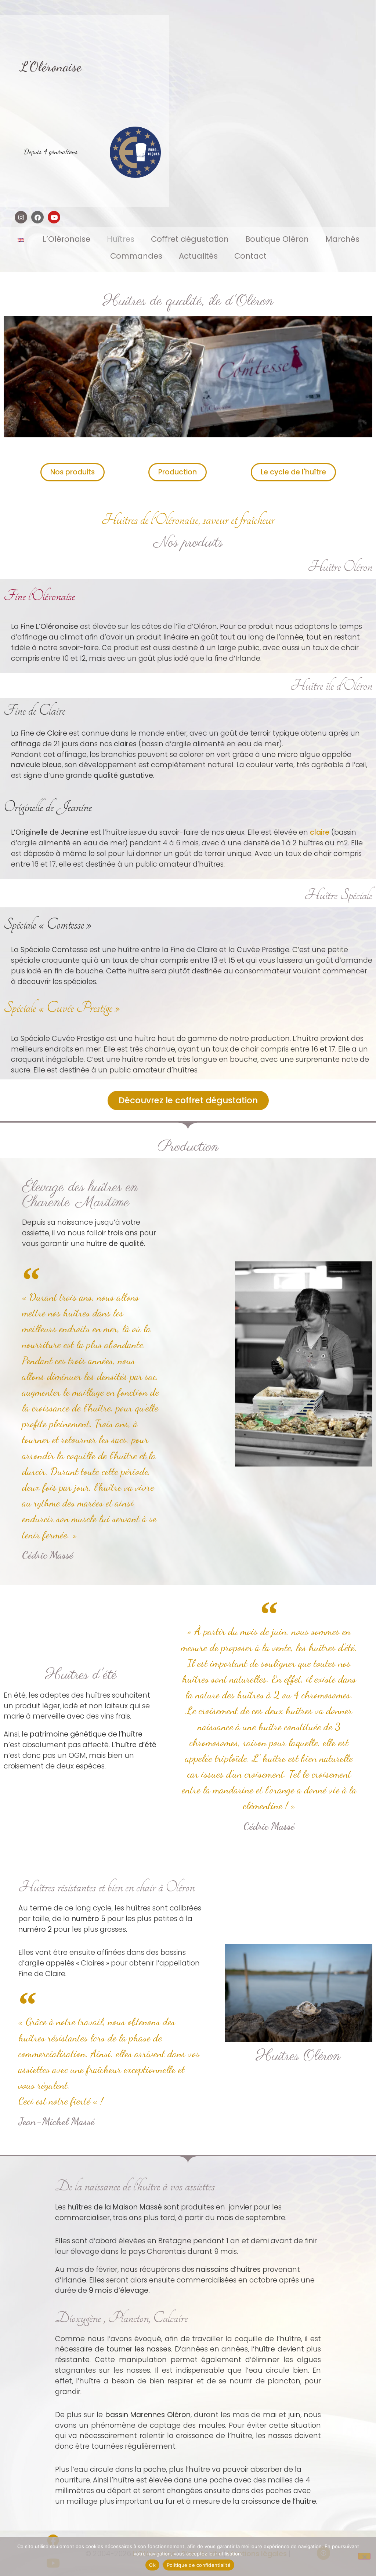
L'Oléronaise (51, 66)
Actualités (198, 256)
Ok (152, 2565)
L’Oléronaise (66, 239)
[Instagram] (21, 217)
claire (320, 832)
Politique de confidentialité (199, 2565)
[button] (242, 1366)
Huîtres (121, 239)
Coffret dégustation (190, 239)
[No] (364, 2556)
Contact (250, 256)
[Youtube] (54, 217)
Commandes (136, 256)
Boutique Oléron (277, 239)
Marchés (342, 239)
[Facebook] (37, 217)
